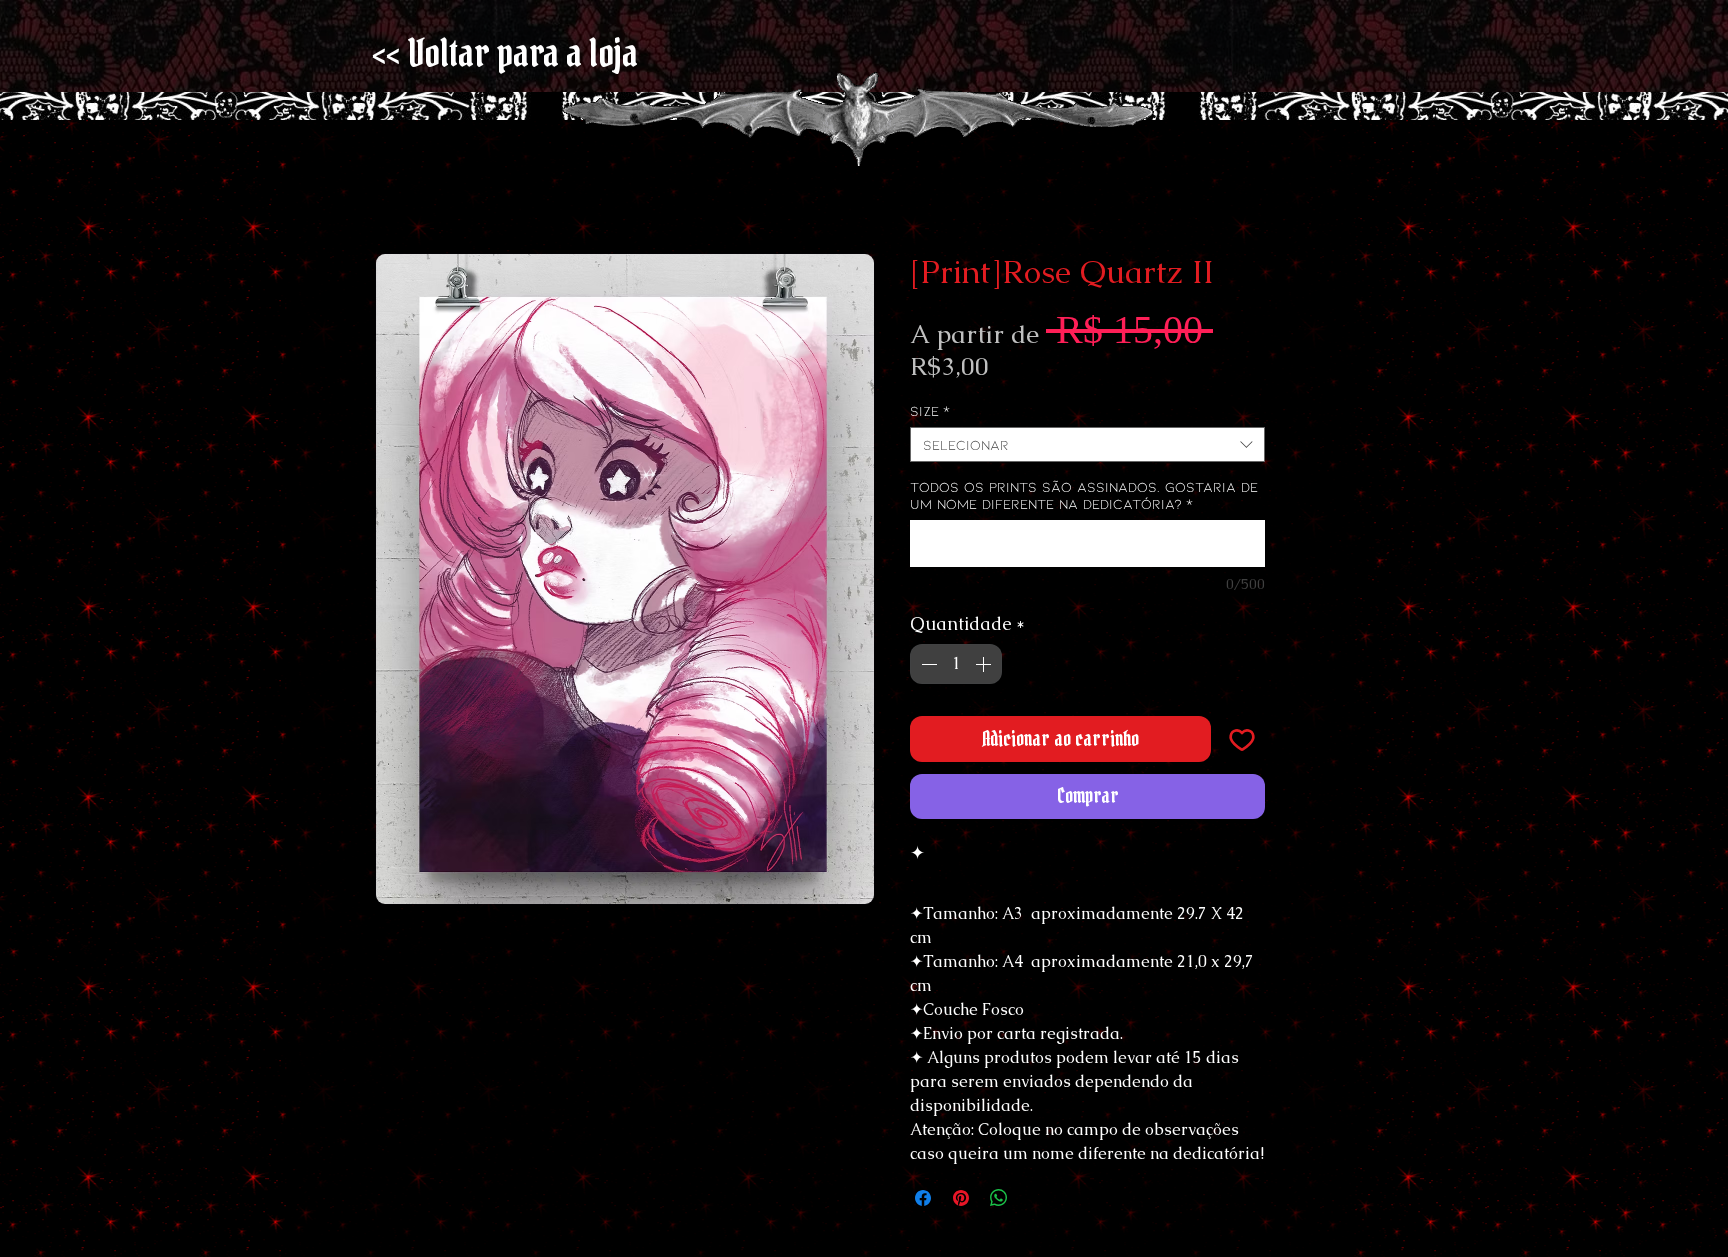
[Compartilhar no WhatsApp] (999, 1204)
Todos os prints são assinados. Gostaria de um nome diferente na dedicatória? (1084, 501)
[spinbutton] (956, 670)
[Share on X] (1037, 1204)
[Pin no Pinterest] (961, 1204)
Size (930, 416)
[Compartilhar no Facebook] (923, 1204)
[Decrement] (927, 670)
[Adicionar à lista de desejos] (1242, 745)
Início (395, 185)
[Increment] (985, 670)
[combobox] (1087, 450)
